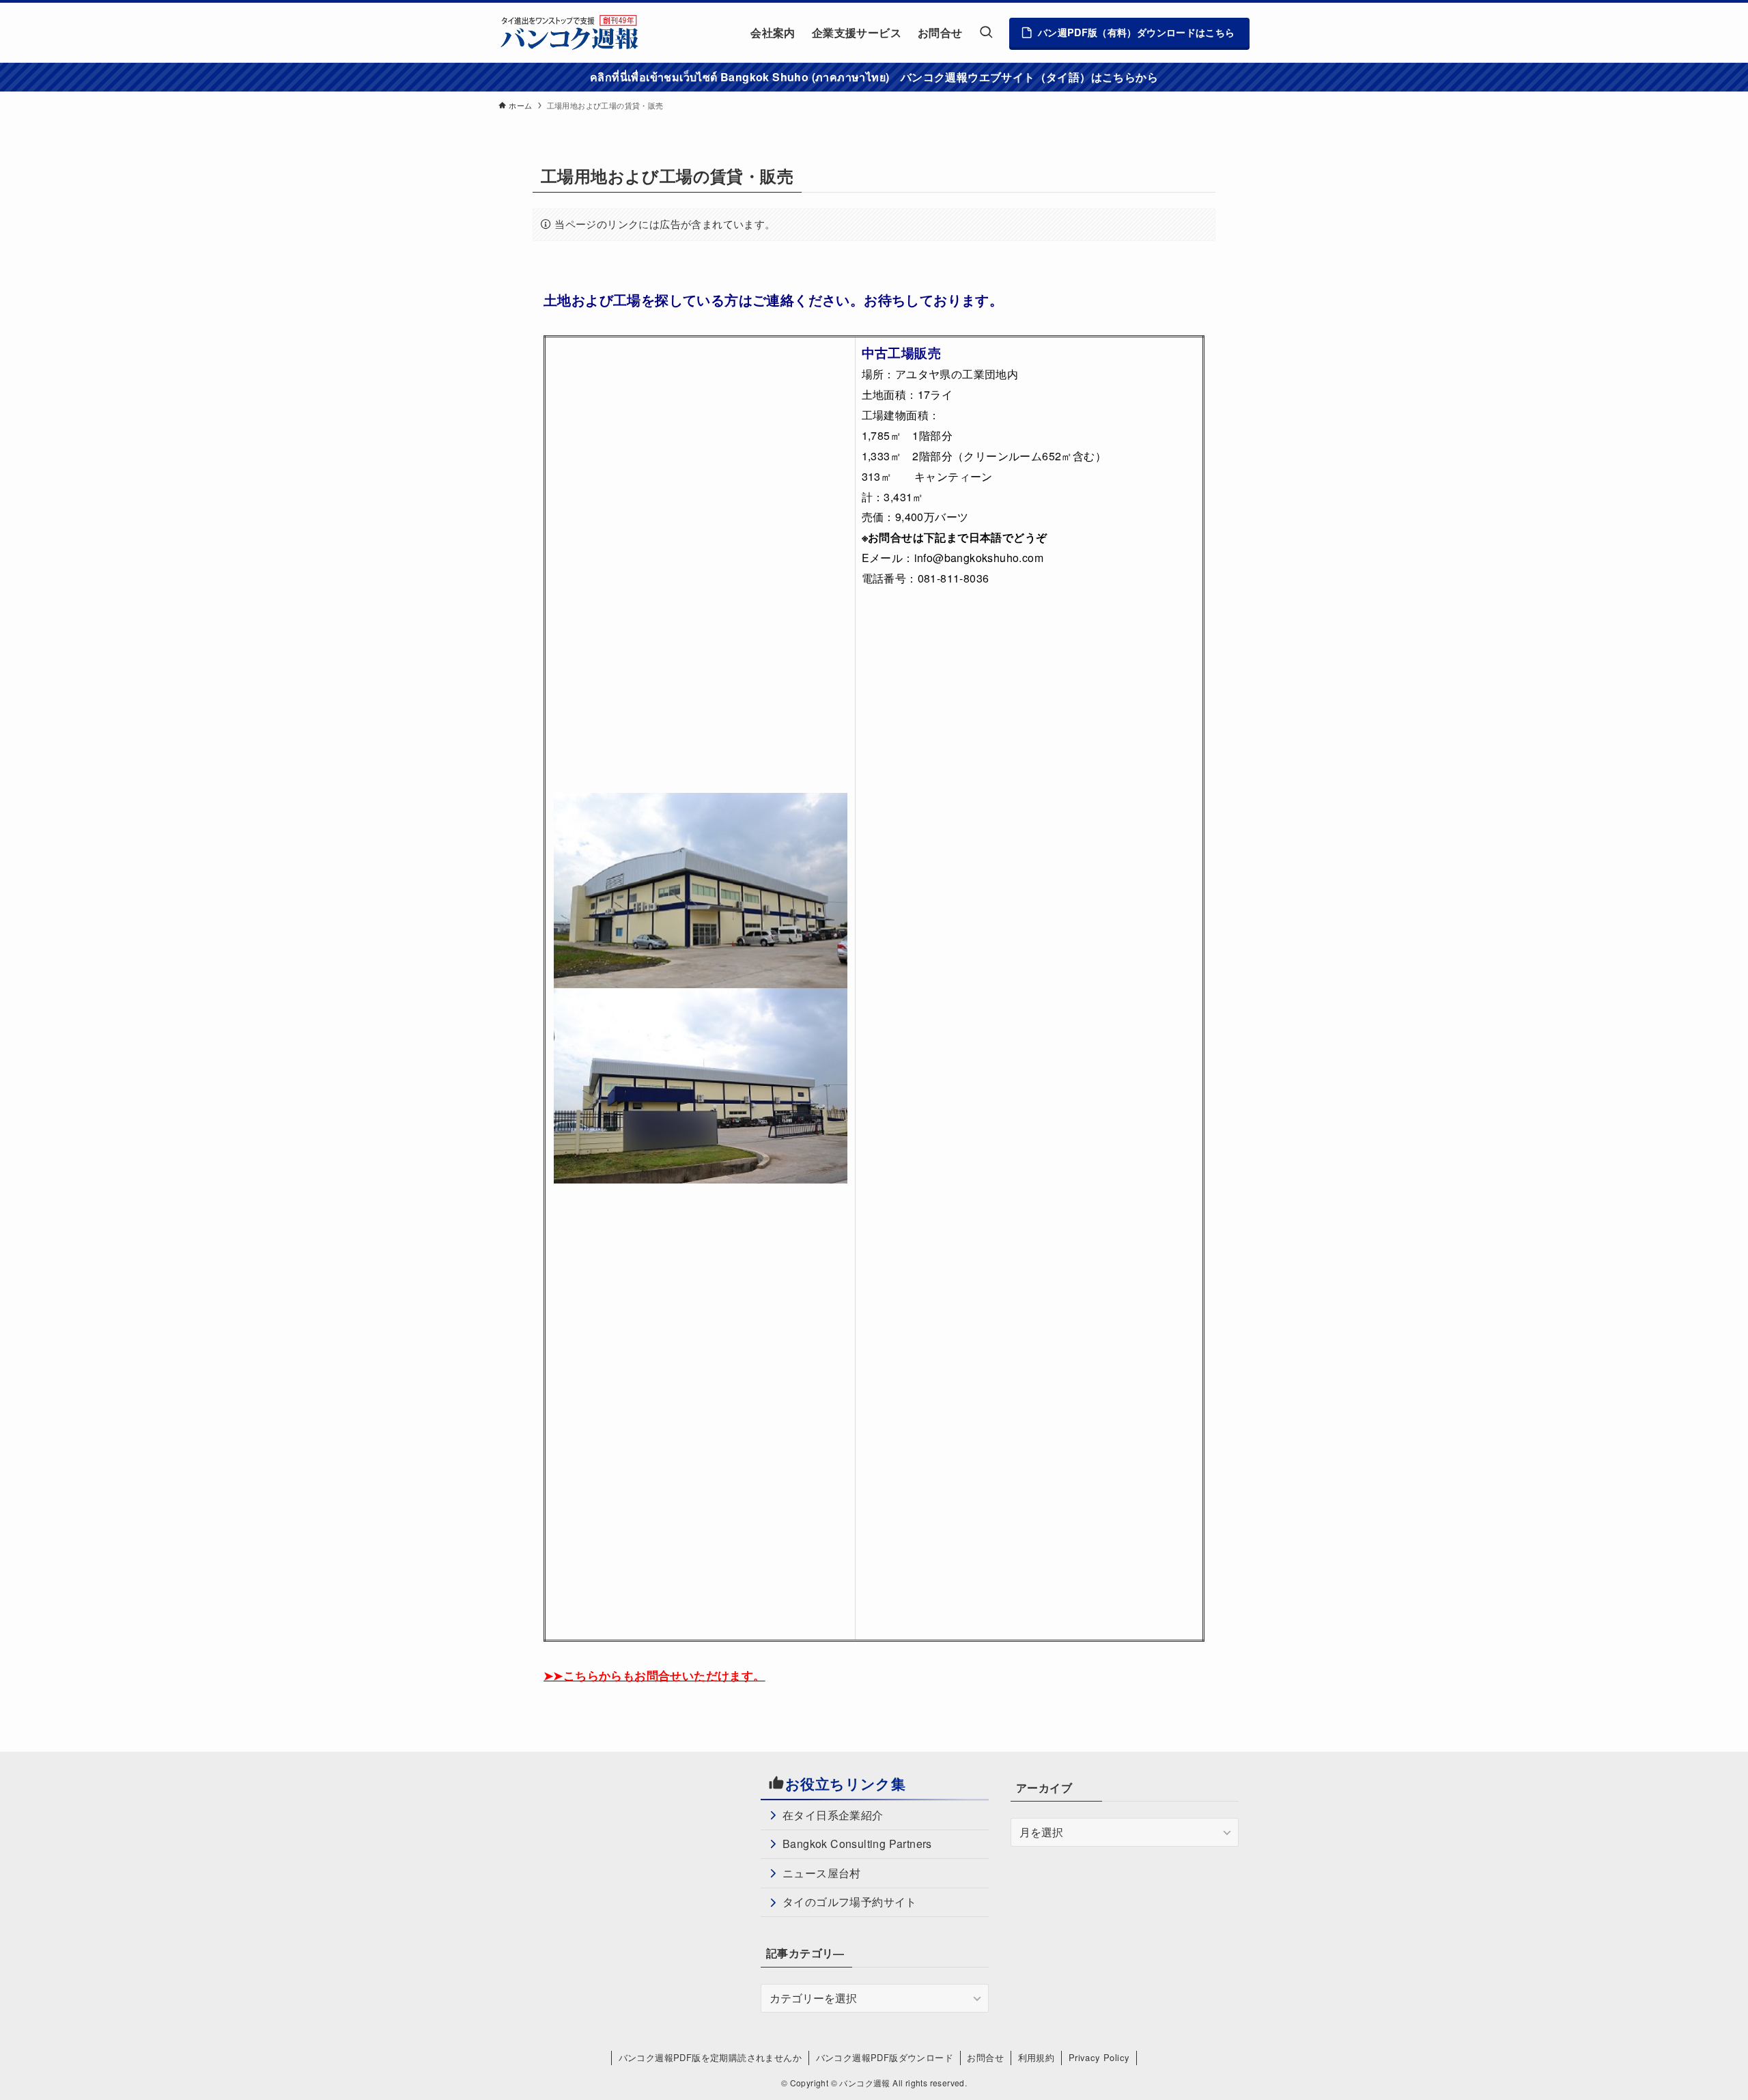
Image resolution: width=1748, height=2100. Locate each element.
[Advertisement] (624, 1869)
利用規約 (1037, 2057)
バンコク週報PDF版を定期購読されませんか (710, 2057)
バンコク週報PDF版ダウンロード (885, 2057)
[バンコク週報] (569, 32)
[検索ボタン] (986, 32)
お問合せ (985, 2057)
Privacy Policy (1099, 2057)
